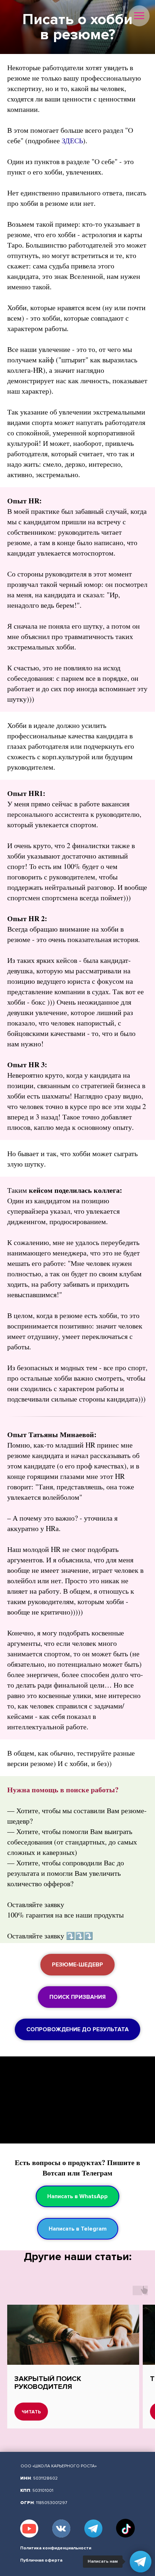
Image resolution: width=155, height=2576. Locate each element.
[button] (77, 1965)
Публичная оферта (41, 2560)
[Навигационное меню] (139, 16)
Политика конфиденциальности (56, 2548)
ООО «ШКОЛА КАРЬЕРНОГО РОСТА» (59, 2466)
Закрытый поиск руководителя (48, 2383)
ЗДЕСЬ (72, 141)
